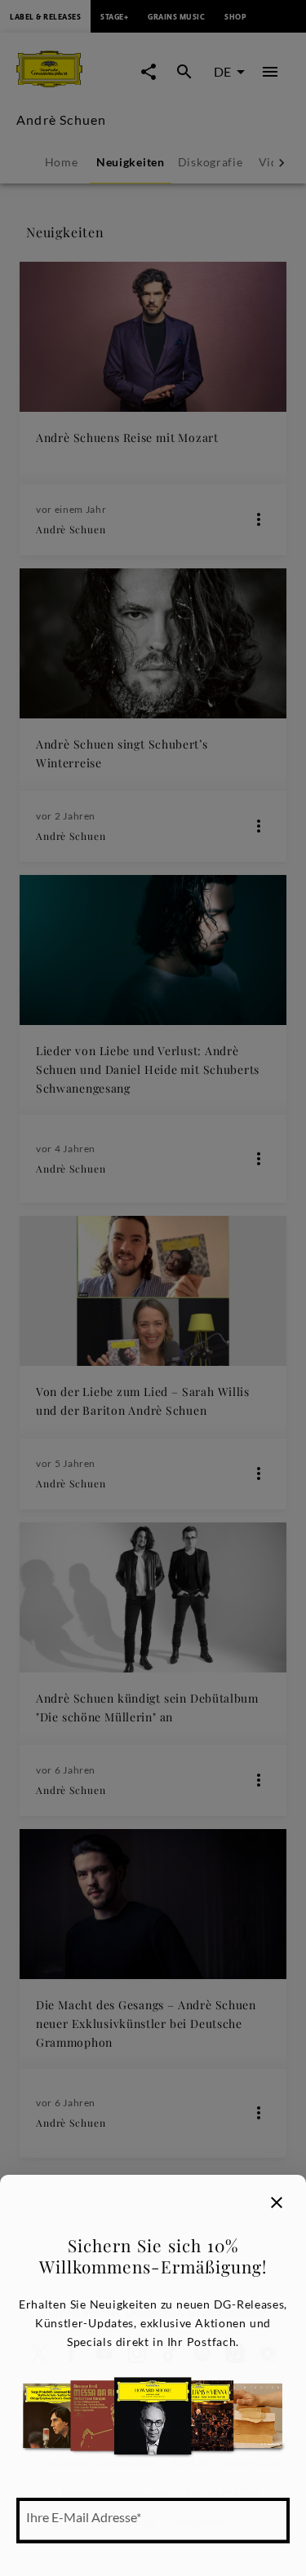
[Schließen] (277, 2203)
